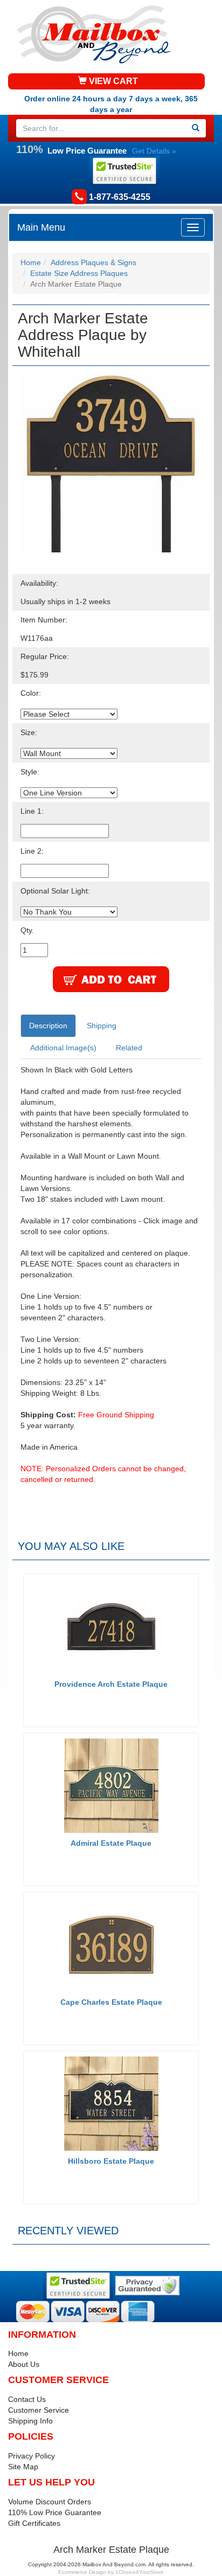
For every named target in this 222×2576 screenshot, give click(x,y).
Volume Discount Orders (50, 2502)
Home (31, 262)
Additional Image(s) (63, 1048)
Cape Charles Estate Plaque (111, 2002)
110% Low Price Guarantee (55, 2512)
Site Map (23, 2467)
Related (129, 1048)
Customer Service (39, 2410)
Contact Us (27, 2399)
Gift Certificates (34, 2523)
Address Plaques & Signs (93, 262)
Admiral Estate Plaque (111, 1843)
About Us (24, 2364)
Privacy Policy (32, 2456)
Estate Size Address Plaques (79, 273)
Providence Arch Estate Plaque (111, 1684)
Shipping (102, 1026)
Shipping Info (30, 2421)
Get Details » (154, 151)
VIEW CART (112, 81)
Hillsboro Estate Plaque (111, 2161)
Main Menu (41, 227)
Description (48, 1026)
